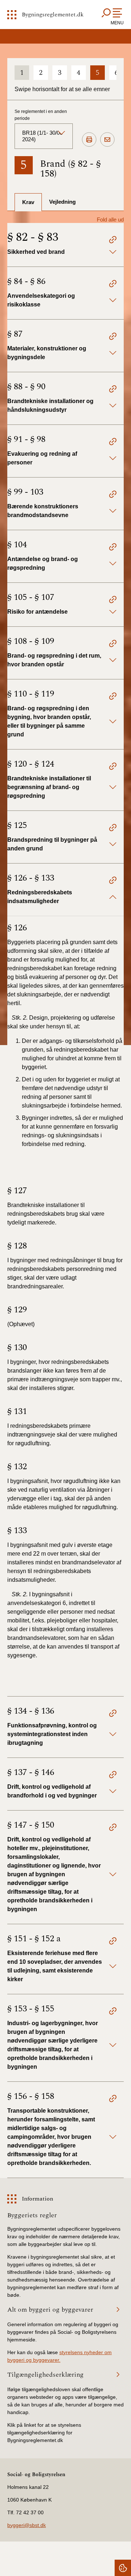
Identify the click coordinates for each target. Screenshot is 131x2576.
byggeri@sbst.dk (27, 2525)
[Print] (89, 140)
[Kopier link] (113, 241)
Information (37, 2199)
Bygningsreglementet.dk (53, 15)
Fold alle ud (110, 220)
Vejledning (62, 202)
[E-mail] (107, 140)
